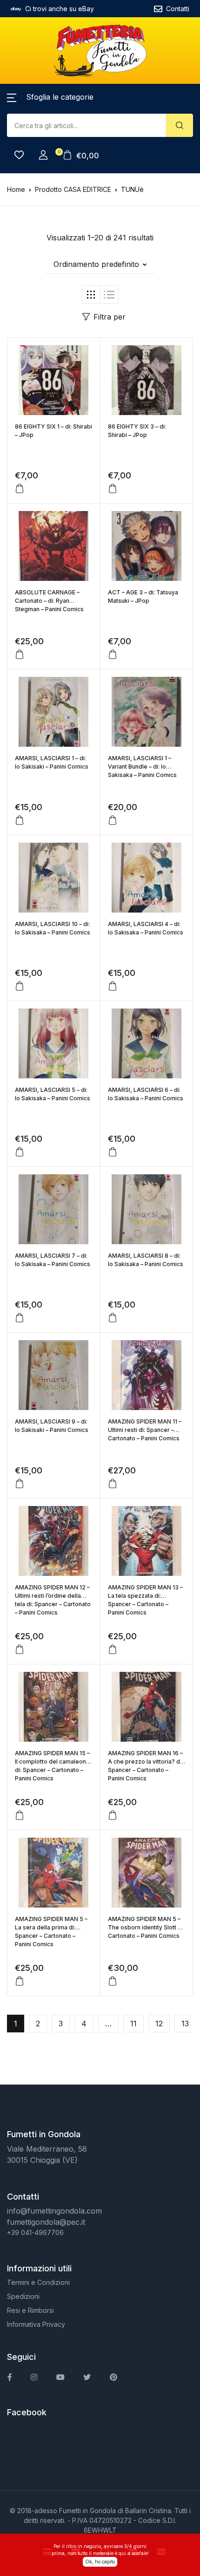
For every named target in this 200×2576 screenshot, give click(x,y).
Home (16, 189)
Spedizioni (23, 2296)
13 (185, 2024)
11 (133, 2024)
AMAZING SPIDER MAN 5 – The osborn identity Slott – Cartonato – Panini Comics (144, 1927)
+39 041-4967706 (35, 2232)
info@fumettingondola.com (54, 2211)
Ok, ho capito (100, 2562)
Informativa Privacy (36, 2324)
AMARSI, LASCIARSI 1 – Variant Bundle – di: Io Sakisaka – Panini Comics (142, 767)
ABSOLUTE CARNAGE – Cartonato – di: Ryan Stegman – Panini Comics (49, 601)
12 (159, 2024)
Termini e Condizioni (38, 2282)
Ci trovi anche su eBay (60, 9)
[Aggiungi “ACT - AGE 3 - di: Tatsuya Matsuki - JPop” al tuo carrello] (113, 654)
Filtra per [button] (110, 317)
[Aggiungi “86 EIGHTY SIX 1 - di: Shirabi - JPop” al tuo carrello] (20, 489)
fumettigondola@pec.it (46, 2222)
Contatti (178, 9)
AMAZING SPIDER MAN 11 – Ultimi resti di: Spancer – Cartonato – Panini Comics (145, 1430)
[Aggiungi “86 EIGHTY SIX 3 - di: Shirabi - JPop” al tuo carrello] (113, 489)
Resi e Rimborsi (30, 2310)
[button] (50, 97)
